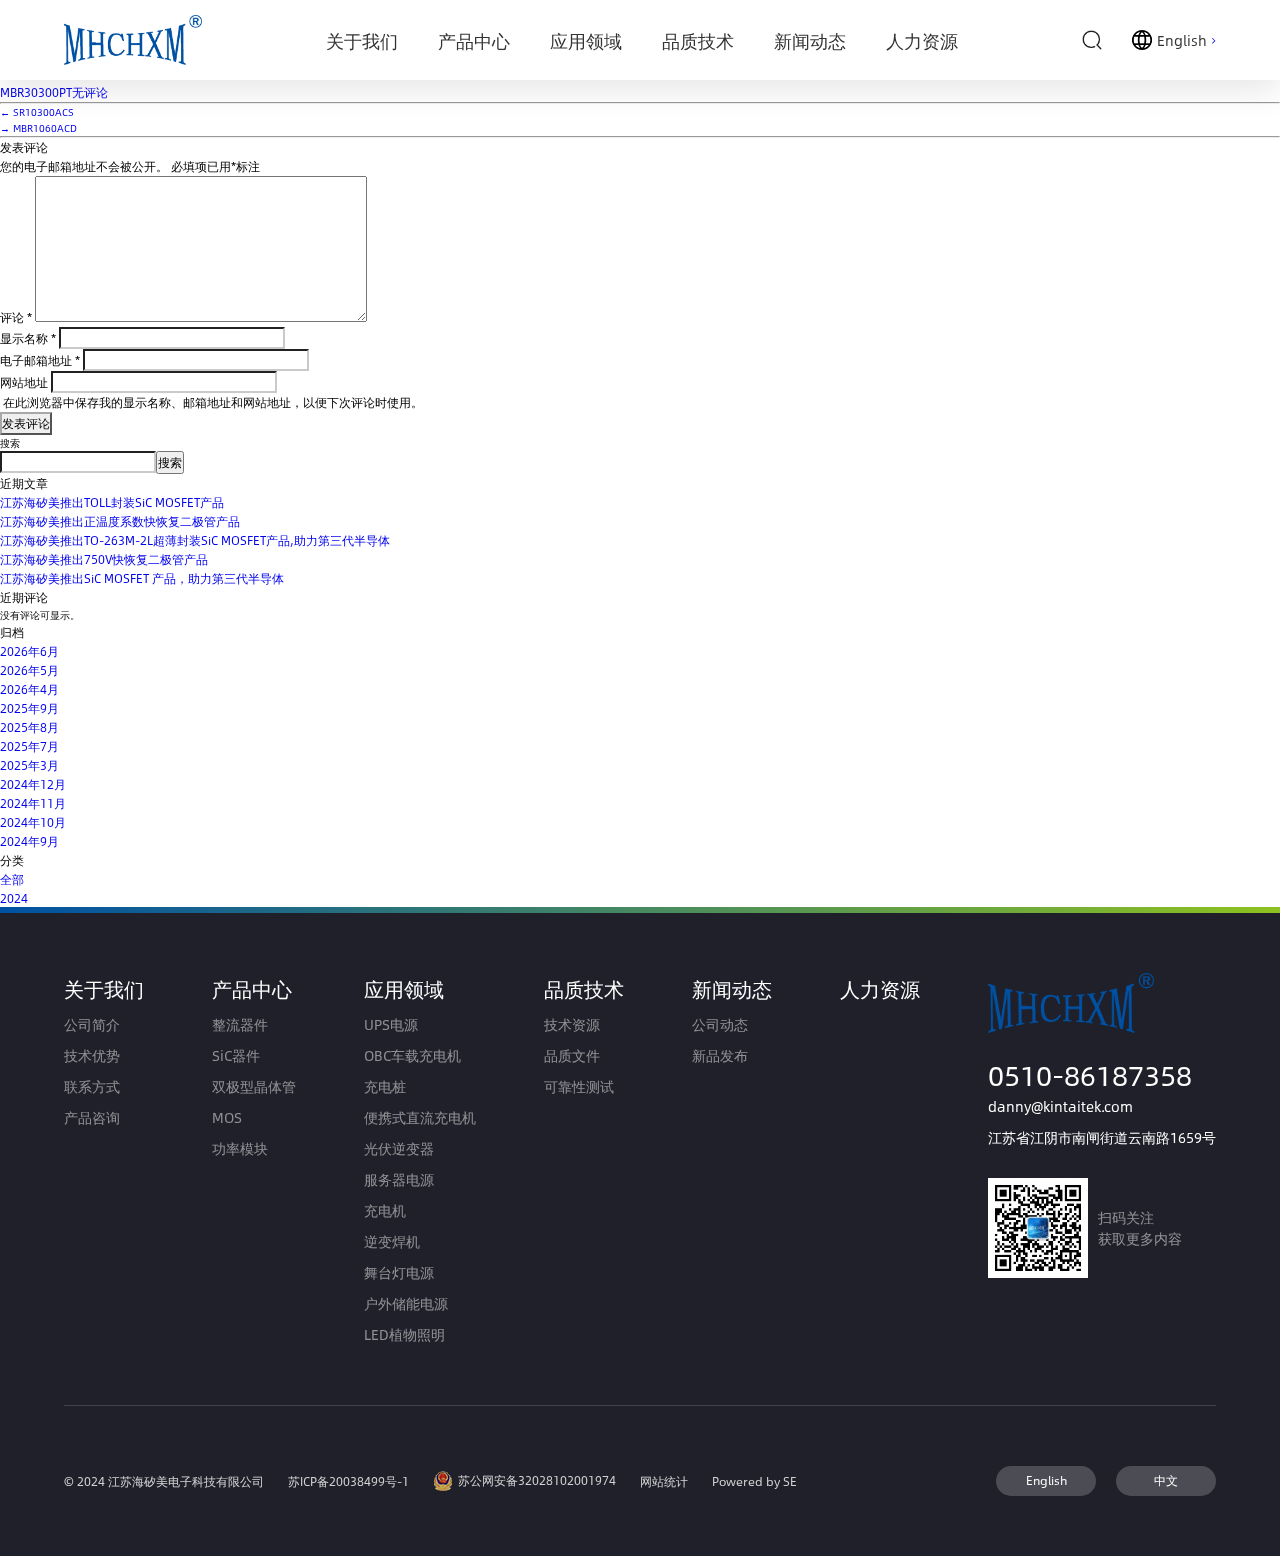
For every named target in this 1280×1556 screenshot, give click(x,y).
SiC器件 (236, 1055)
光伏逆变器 (399, 1148)
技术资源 (572, 1024)
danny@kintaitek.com (1060, 1106)
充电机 (385, 1210)
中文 (1166, 1480)
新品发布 (720, 1055)
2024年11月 (33, 803)
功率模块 (240, 1148)
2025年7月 (29, 746)
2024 (14, 898)
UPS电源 (391, 1024)
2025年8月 (29, 727)
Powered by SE (754, 1481)
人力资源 (880, 988)
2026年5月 (29, 670)
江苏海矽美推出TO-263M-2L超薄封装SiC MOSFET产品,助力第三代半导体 (195, 540)
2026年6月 (29, 651)
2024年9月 (29, 841)
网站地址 (24, 382)
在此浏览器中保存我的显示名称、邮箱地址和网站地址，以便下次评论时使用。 (213, 402)
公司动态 (720, 1024)
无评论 (54, 92)
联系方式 (92, 1086)
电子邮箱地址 (40, 360)
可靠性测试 (579, 1086)
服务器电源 (399, 1179)
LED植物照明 (404, 1334)
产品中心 (252, 988)
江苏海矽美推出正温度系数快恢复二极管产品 (120, 521)
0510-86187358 (1090, 1074)
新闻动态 (732, 988)
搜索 (10, 443)
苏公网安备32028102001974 (537, 1480)
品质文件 (572, 1055)
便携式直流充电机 (420, 1117)
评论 (16, 317)
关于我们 (104, 988)
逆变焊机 (392, 1241)
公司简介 (92, 1024)
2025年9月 (29, 708)
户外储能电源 (406, 1303)
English (1046, 1480)
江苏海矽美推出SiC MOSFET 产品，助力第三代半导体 (142, 578)
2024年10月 (33, 822)
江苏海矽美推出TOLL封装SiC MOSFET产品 (112, 502)
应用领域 (404, 988)
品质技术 (584, 988)
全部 (12, 879)
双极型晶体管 (254, 1086)
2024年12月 (33, 784)
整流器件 (240, 1024)
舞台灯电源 (399, 1272)
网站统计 (664, 1481)
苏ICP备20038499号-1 (348, 1481)
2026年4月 (29, 689)
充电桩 (385, 1086)
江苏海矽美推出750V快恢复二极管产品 (104, 559)
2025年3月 (29, 765)
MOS (227, 1117)
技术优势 (92, 1055)
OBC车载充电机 (412, 1055)
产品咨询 (92, 1117)
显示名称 (28, 338)
